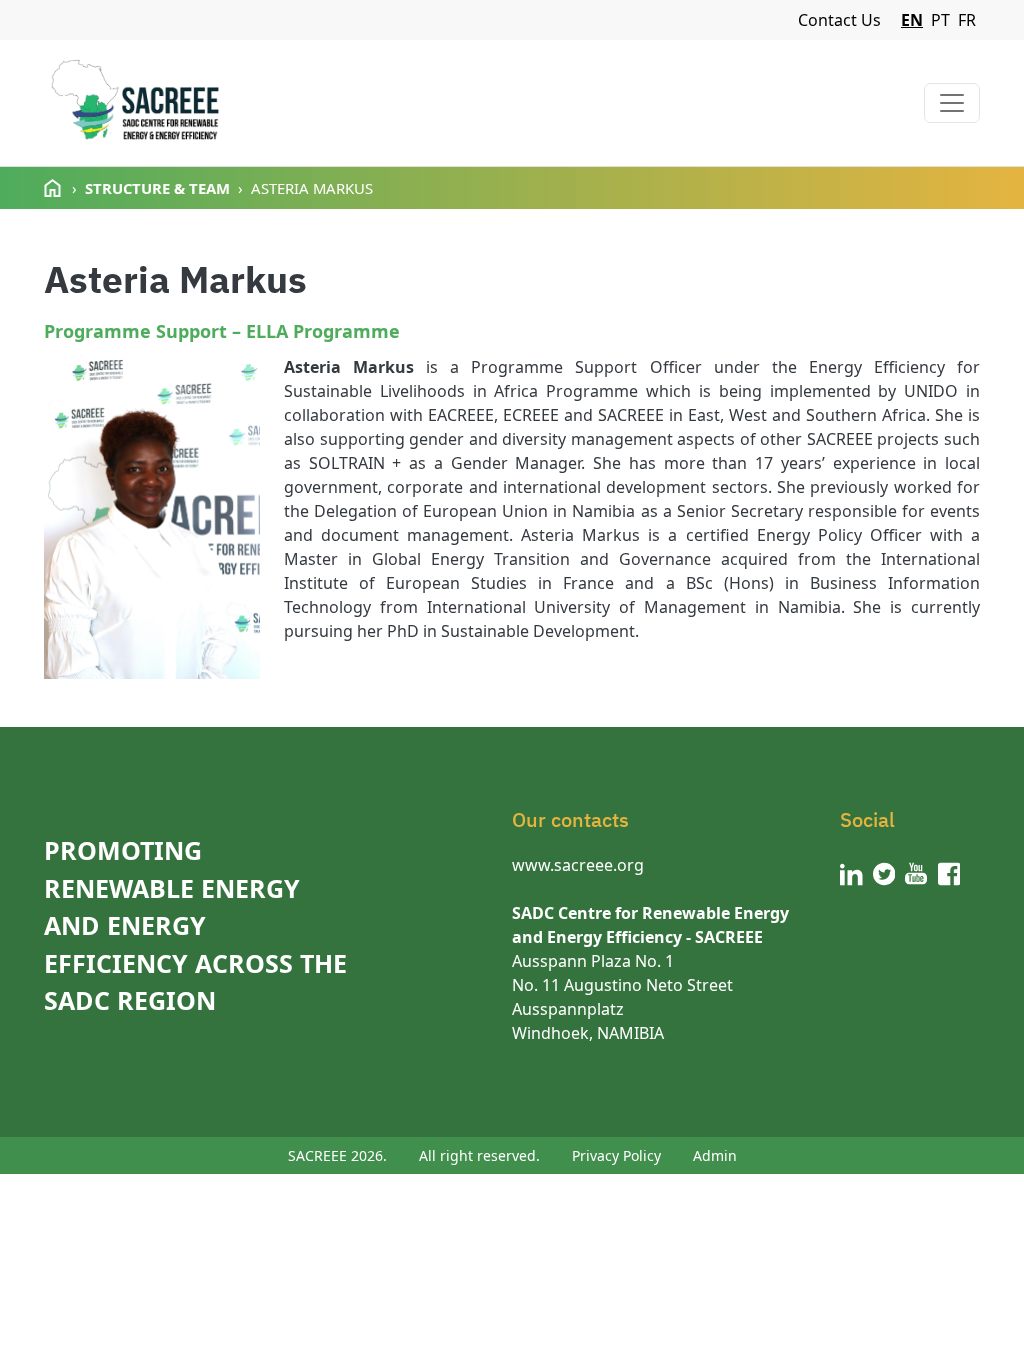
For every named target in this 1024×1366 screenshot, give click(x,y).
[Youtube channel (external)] (916, 874)
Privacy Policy (616, 1155)
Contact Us (839, 20)
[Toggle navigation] (952, 103)
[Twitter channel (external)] (884, 874)
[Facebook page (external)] (949, 874)
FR (967, 20)
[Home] (134, 103)
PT (940, 20)
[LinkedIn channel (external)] (851, 874)
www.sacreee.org (578, 865)
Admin (715, 1155)
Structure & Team (157, 188)
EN (912, 20)
